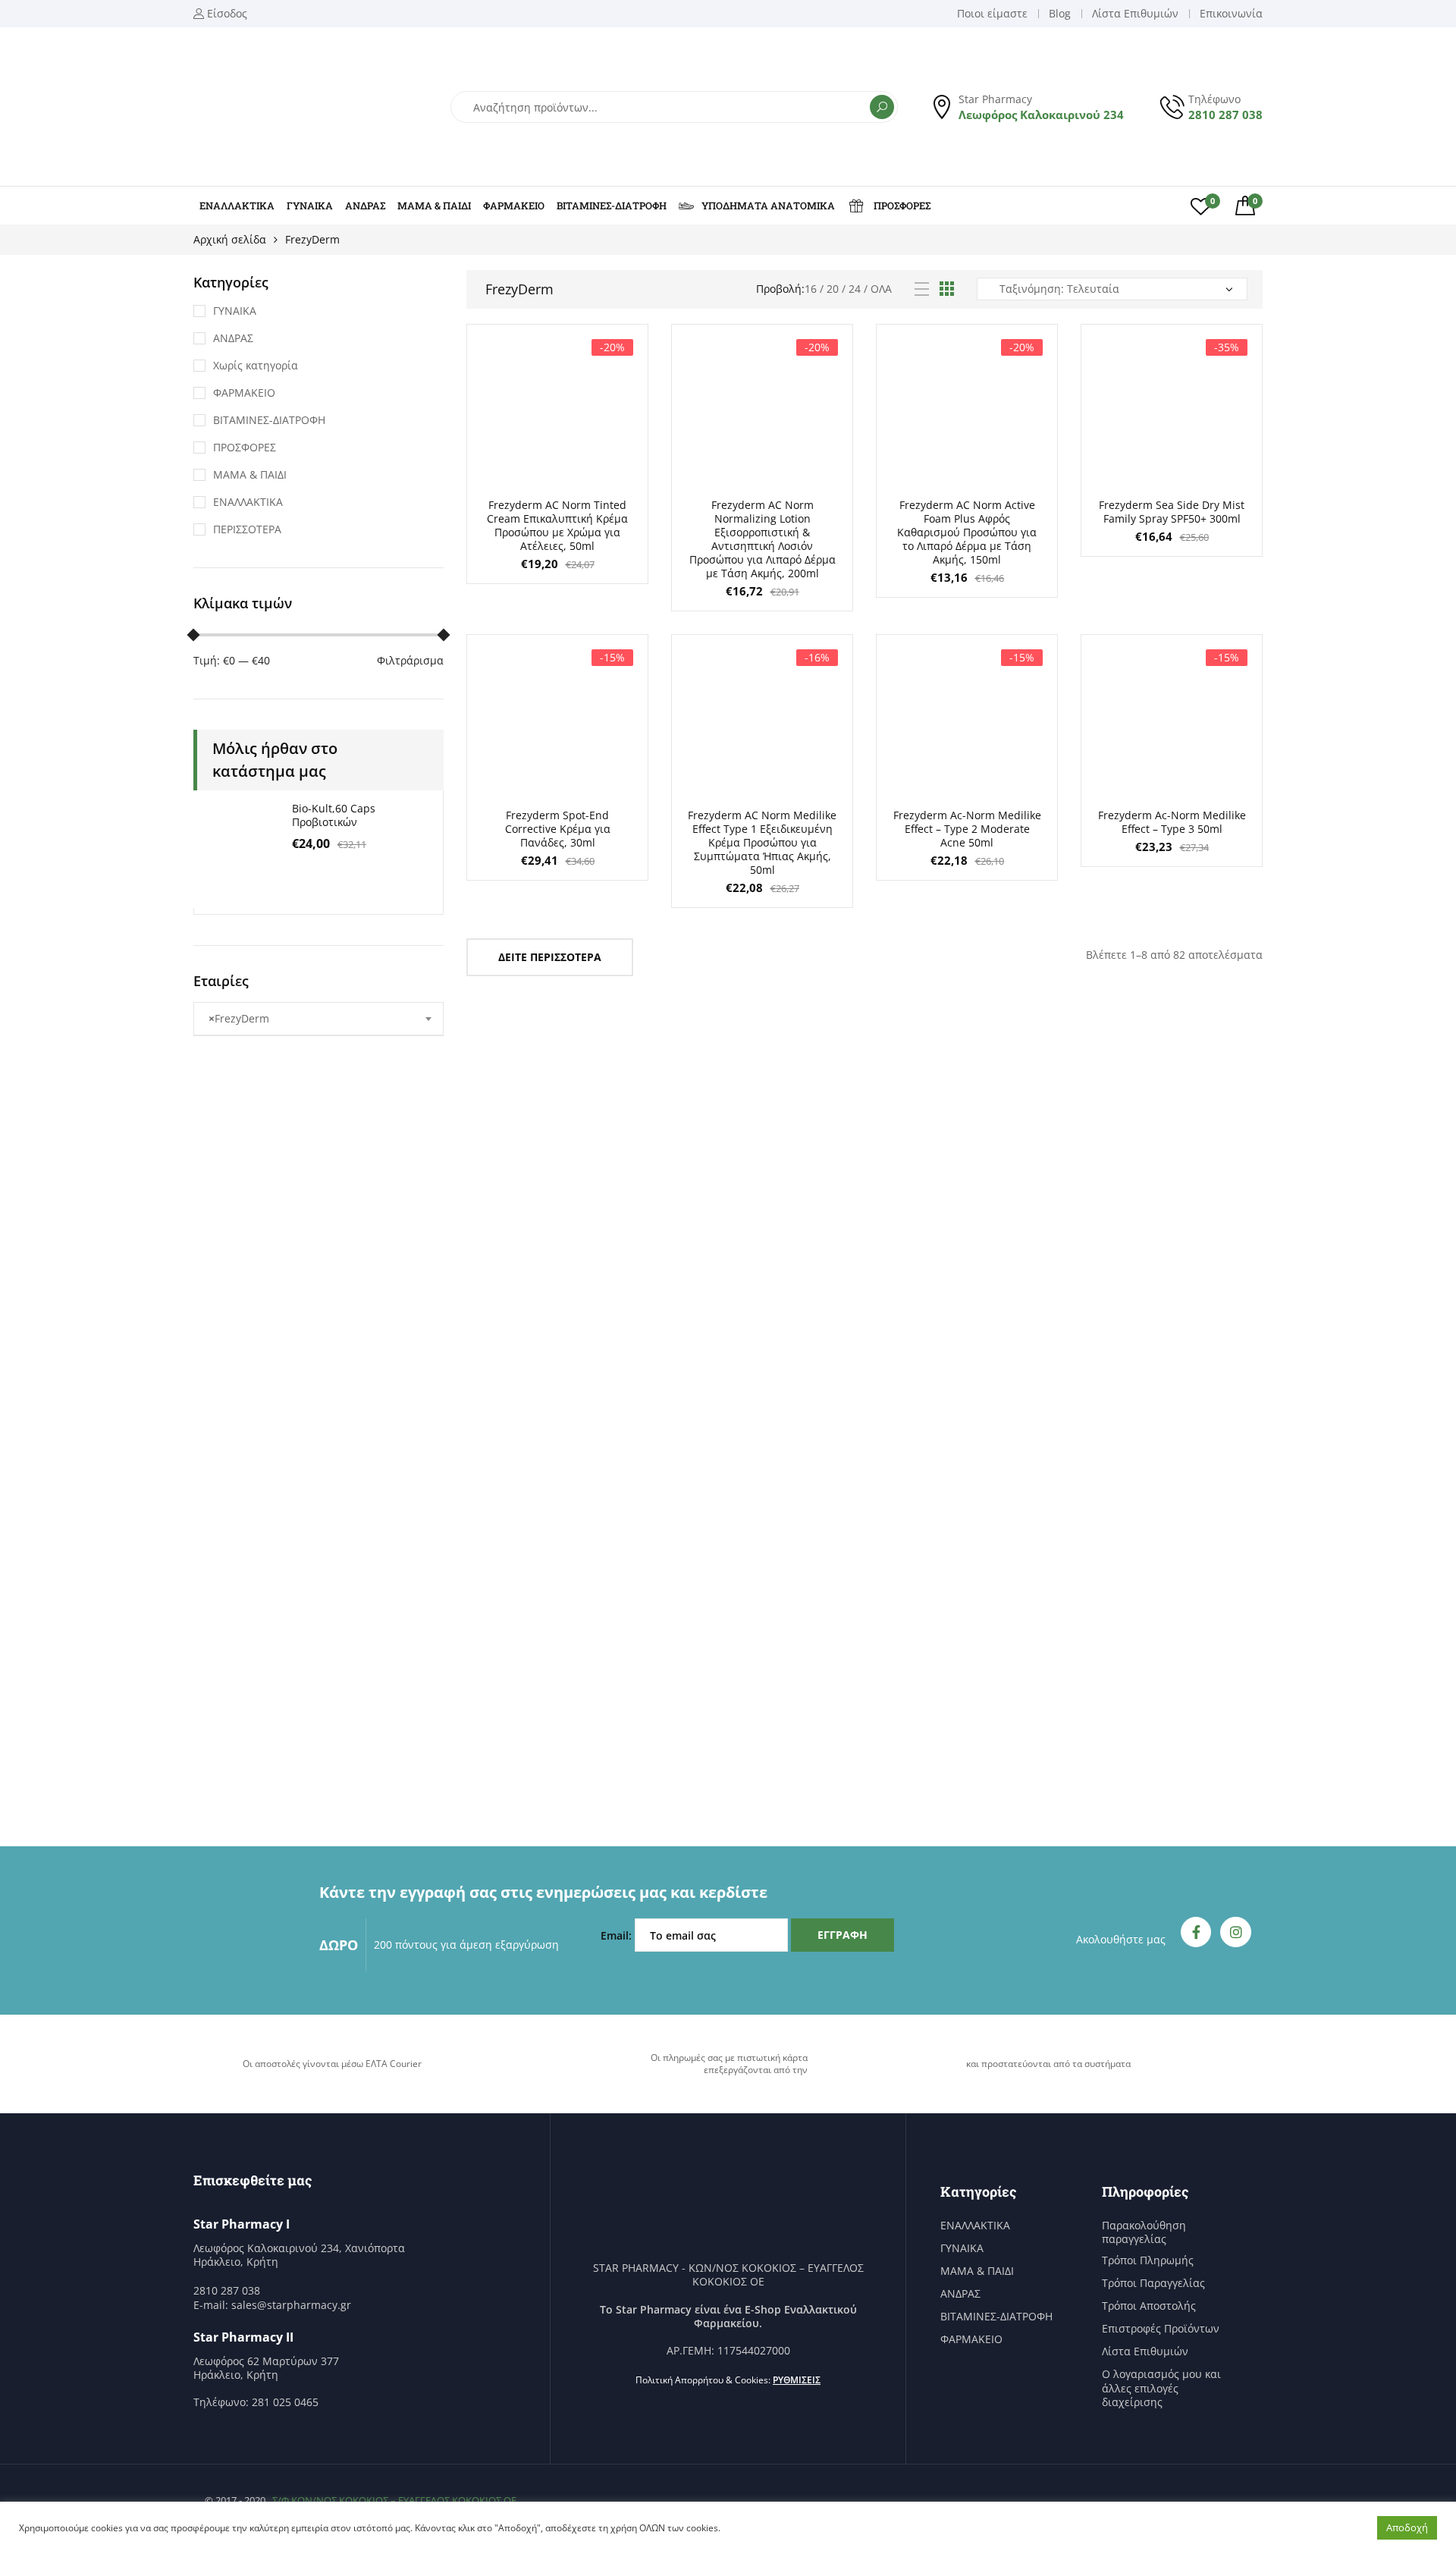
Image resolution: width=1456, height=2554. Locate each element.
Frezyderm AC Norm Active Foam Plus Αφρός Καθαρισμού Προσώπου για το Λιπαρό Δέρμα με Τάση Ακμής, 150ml (967, 532)
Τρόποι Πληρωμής (1148, 2260)
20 (833, 289)
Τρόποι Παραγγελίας (1153, 2283)
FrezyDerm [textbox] (239, 1018)
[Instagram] (1236, 1932)
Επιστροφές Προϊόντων (1161, 2329)
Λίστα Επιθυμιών (1145, 2351)
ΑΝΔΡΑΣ (365, 206)
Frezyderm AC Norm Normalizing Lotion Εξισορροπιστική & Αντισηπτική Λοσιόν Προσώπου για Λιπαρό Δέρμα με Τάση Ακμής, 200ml (763, 539)
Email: (618, 1935)
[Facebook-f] (1196, 1932)
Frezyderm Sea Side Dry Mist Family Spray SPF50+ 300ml (1172, 512)
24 (855, 289)
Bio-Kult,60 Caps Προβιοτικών (334, 815)
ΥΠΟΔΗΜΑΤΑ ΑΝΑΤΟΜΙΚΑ (768, 206)
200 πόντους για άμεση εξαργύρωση (466, 1945)
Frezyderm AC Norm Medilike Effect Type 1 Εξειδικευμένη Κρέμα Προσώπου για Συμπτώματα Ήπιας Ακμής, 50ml (762, 842)
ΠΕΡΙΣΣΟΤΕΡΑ (247, 529)
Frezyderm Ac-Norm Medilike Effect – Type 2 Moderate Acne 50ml (967, 829)
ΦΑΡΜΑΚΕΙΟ (514, 206)
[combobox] (318, 1019)
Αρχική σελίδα (230, 239)
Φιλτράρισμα (410, 660)
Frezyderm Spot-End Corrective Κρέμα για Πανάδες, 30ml (558, 829)
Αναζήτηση (882, 107)
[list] (922, 289)
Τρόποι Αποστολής (1149, 2306)
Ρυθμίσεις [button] (797, 2380)
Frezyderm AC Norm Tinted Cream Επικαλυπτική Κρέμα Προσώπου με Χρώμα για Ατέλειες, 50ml (557, 525)
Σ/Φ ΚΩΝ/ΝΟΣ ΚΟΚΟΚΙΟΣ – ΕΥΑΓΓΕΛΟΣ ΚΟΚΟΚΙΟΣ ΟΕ (394, 2500)
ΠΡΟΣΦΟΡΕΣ (902, 206)
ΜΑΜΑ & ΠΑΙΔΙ (434, 206)
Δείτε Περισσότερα (550, 957)
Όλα (881, 289)
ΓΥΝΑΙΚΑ (310, 206)
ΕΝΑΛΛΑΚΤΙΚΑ (237, 206)
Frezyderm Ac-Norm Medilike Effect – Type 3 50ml (1172, 822)
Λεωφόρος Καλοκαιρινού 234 (1041, 115)
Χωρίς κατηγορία (256, 365)
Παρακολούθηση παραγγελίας (1144, 2232)
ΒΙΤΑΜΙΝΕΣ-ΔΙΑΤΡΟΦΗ (612, 206)
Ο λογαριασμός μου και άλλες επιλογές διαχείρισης (1161, 2388)
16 (811, 289)
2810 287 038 (1225, 115)
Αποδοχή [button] (1407, 2527)
